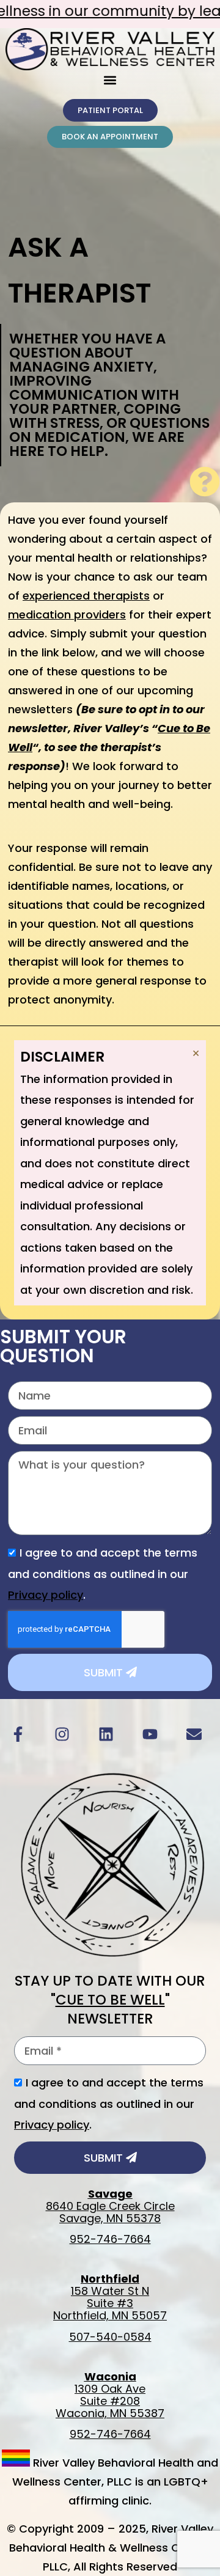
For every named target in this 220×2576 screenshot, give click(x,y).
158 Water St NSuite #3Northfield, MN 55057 (110, 2297)
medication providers (67, 615)
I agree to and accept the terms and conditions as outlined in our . (103, 1574)
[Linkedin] (106, 1734)
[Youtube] (150, 1734)
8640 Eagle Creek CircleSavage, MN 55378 (110, 2206)
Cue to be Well (110, 2000)
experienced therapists (86, 596)
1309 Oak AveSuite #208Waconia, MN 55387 (110, 2395)
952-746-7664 (110, 2239)
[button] (110, 80)
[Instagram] (62, 1734)
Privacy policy (46, 1595)
